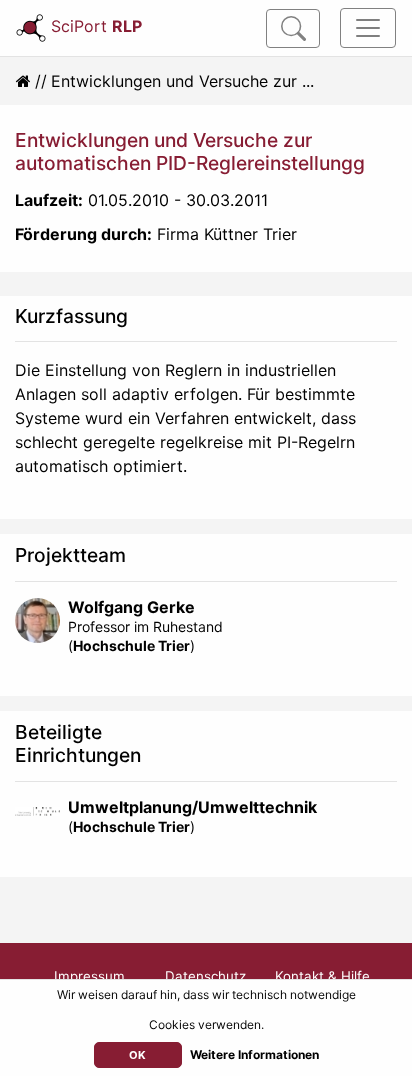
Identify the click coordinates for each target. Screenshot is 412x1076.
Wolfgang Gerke (131, 607)
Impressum (89, 976)
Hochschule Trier (131, 645)
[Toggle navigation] (368, 28)
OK (137, 1055)
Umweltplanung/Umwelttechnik (192, 807)
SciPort (96, 26)
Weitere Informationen (254, 1054)
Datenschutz (205, 976)
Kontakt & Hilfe (322, 976)
